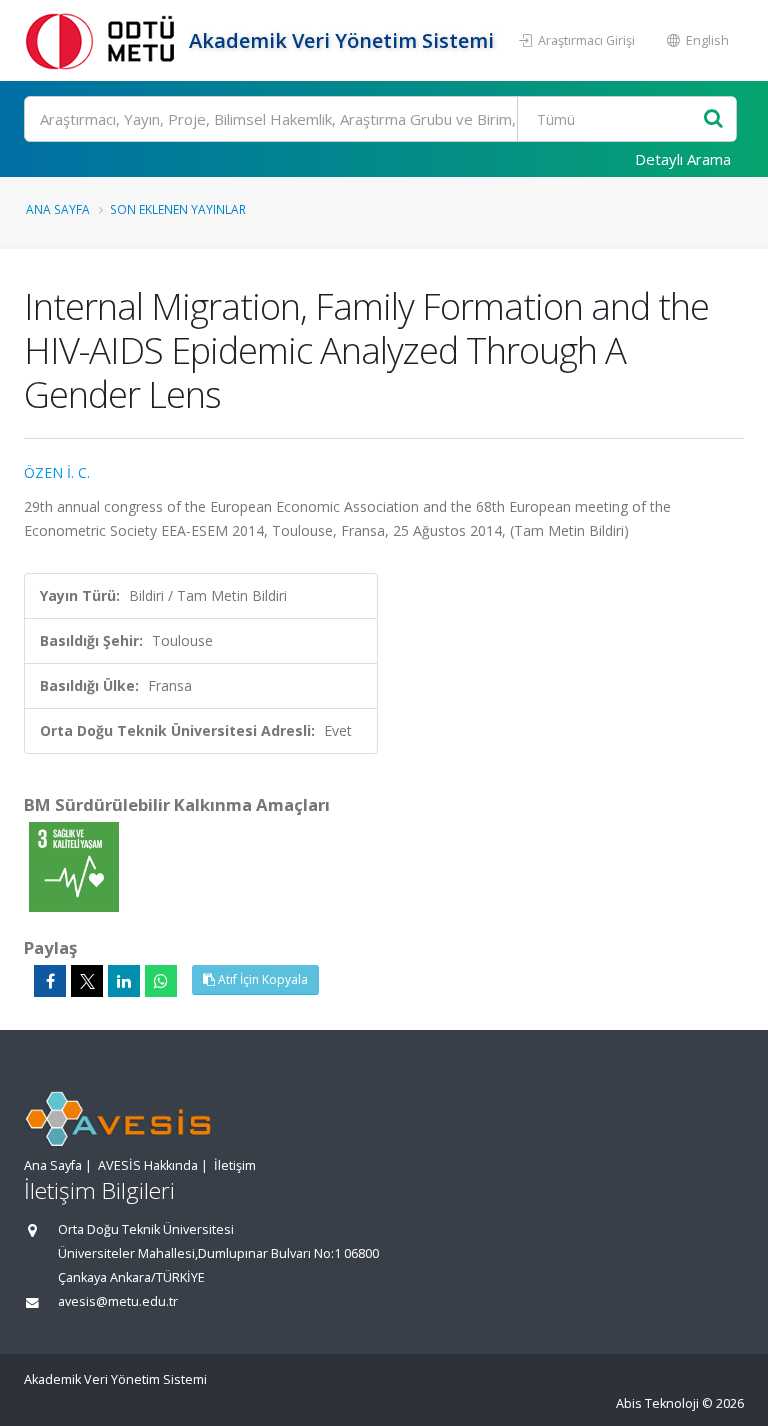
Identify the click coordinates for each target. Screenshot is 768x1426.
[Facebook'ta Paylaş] (50, 981)
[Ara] (713, 119)
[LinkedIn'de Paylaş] (124, 981)
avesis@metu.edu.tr (118, 1301)
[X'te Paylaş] (87, 981)
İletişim (235, 1165)
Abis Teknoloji (657, 1403)
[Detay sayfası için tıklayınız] (74, 865)
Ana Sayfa (58, 209)
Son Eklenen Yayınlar (178, 209)
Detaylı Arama (683, 159)
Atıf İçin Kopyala (261, 979)
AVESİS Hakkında (148, 1165)
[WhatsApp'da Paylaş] (161, 981)
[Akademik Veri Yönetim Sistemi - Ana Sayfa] (104, 40)
